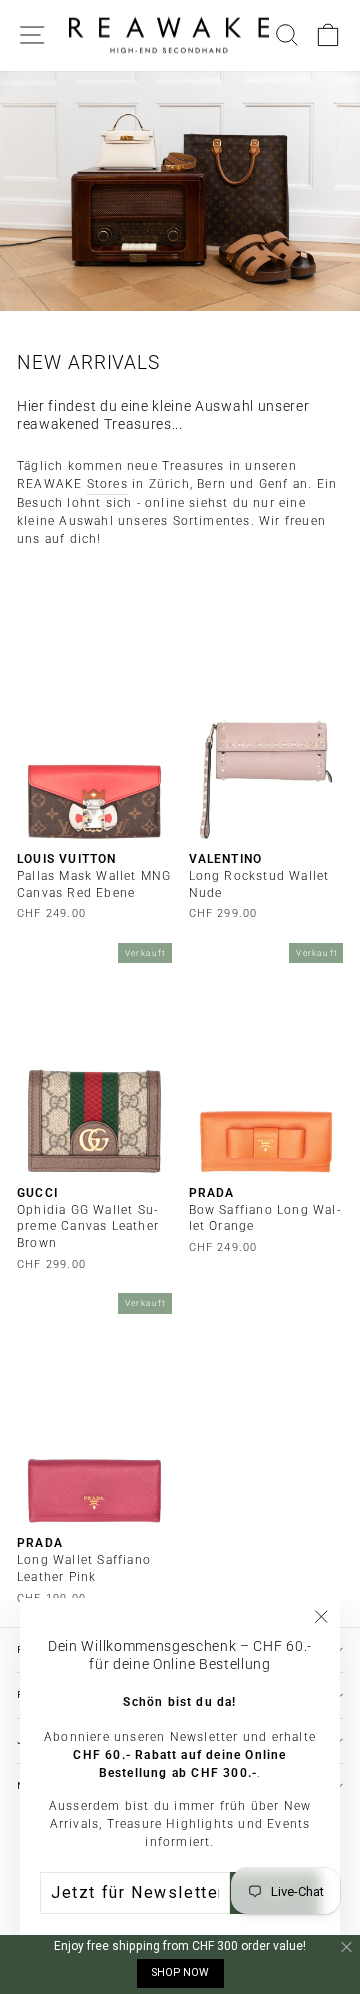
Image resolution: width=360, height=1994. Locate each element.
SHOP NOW (180, 1972)
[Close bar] (347, 1947)
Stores (107, 484)
